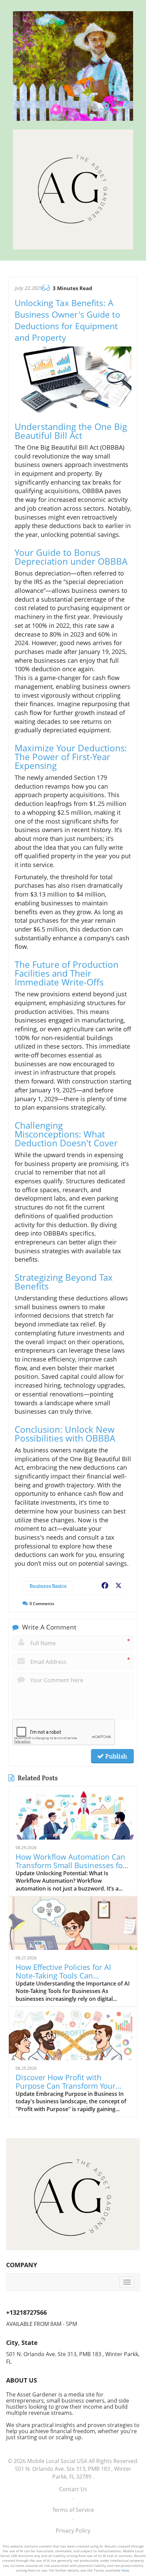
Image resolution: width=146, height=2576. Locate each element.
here (125, 2570)
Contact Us (73, 2489)
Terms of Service (73, 2510)
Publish (115, 1756)
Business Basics (48, 1586)
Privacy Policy (73, 2531)
